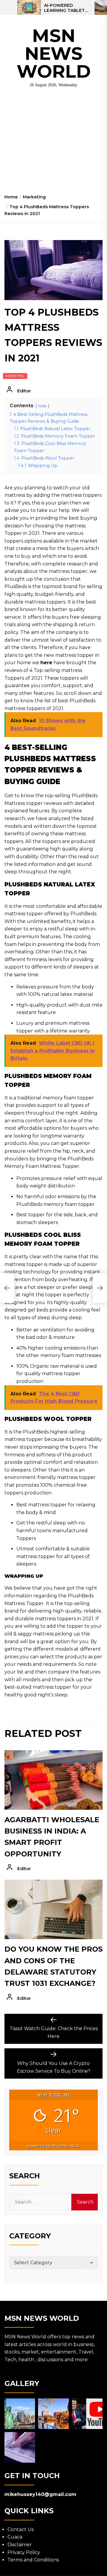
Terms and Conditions (33, 2560)
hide (42, 406)
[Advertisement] (53, 143)
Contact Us (21, 2529)
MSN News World (54, 53)
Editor (24, 391)
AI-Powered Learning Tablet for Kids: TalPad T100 (64, 8)
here (46, 663)
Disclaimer (20, 2545)
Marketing (15, 376)
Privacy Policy (24, 2552)
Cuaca (15, 2537)
